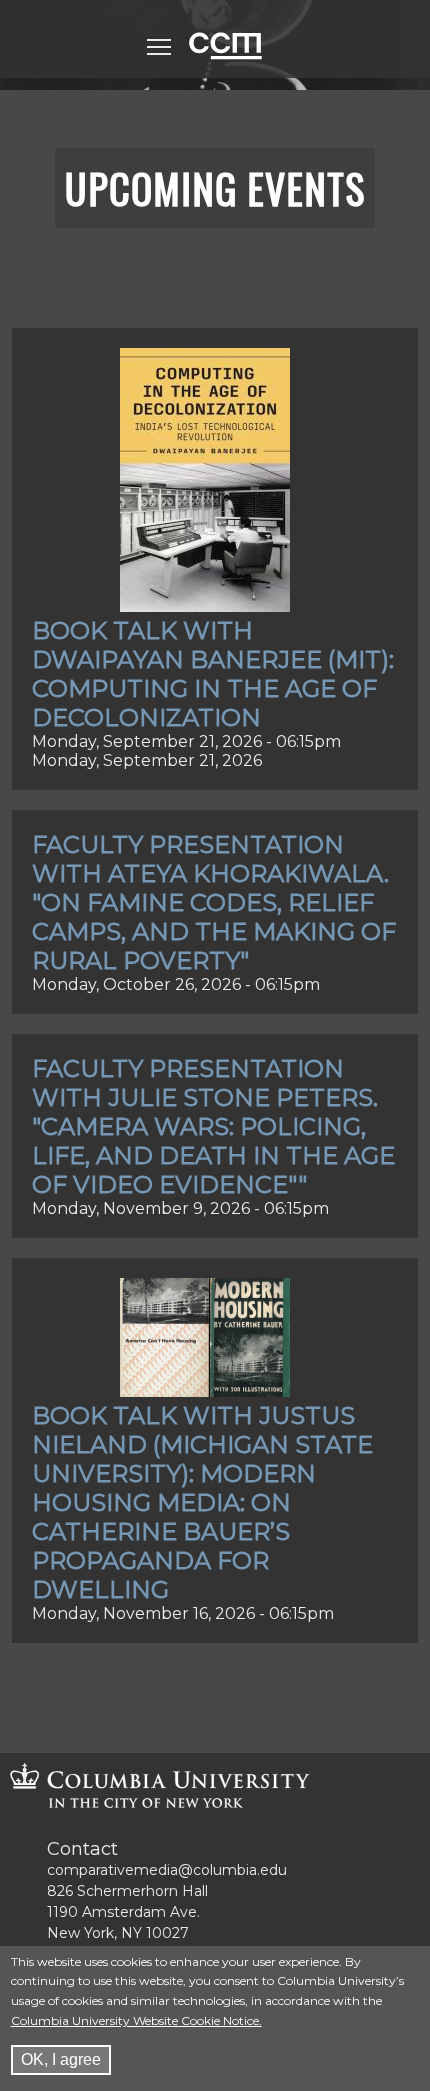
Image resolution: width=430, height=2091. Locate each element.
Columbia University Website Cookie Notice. (136, 2020)
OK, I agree (61, 2059)
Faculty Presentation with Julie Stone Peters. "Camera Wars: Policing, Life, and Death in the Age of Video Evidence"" (213, 1126)
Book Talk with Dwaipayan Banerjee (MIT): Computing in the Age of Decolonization (213, 674)
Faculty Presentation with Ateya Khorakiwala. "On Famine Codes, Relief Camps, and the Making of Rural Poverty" (214, 902)
